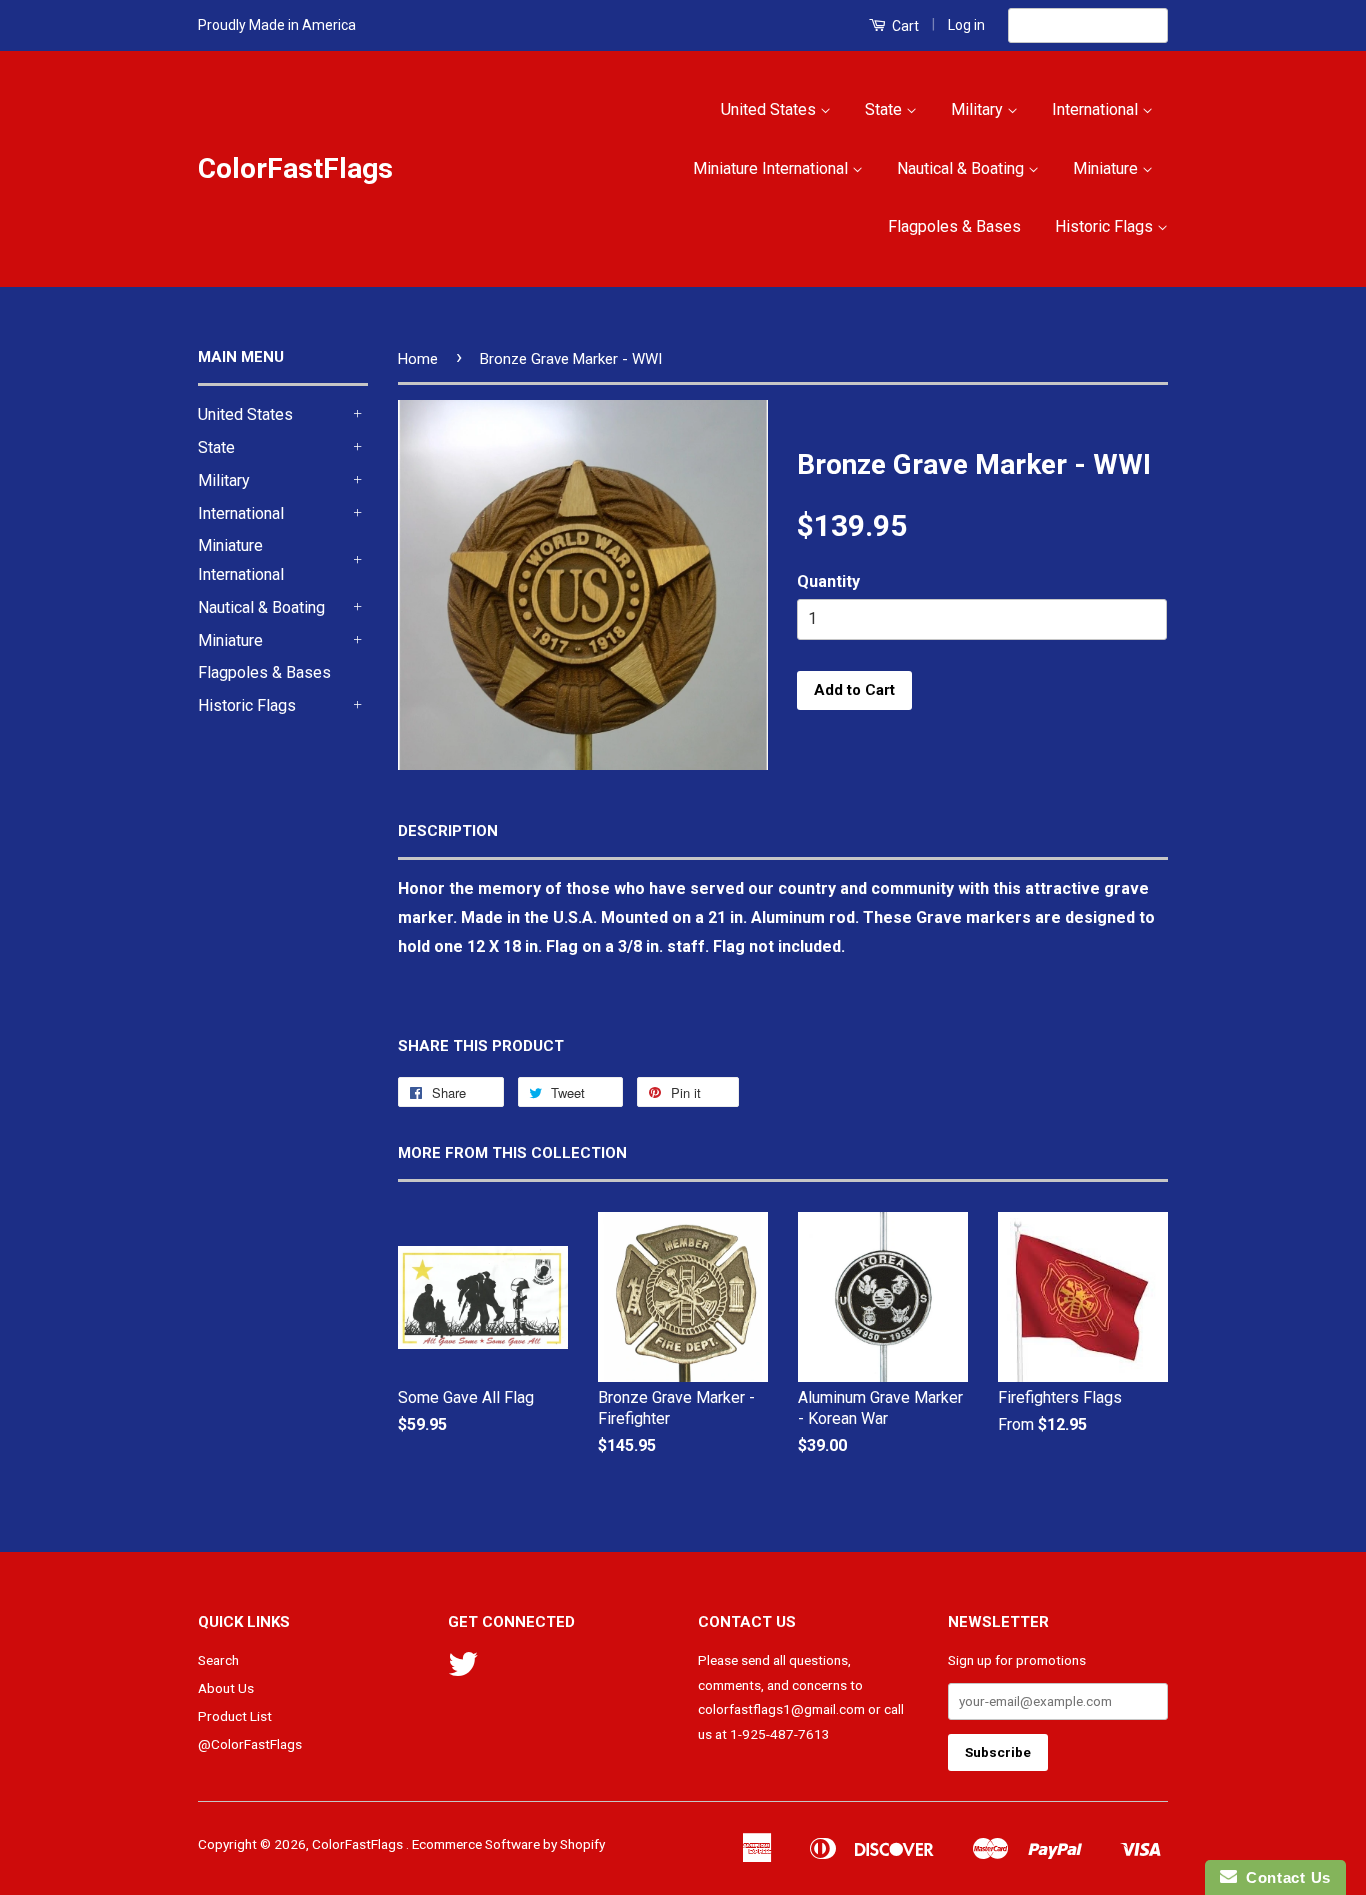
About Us (226, 1688)
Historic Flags (1106, 226)
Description (448, 831)
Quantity (828, 581)
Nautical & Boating (962, 168)
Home (418, 359)
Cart (904, 26)
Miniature (1107, 168)
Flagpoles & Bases (954, 226)
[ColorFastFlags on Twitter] (463, 1671)
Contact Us (1284, 1877)
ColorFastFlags (295, 168)
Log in (966, 25)
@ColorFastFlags (250, 1744)
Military (979, 109)
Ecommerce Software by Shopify (508, 1844)
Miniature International (772, 168)
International (1097, 109)
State (885, 109)
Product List (235, 1716)
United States (770, 109)
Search (218, 1660)
